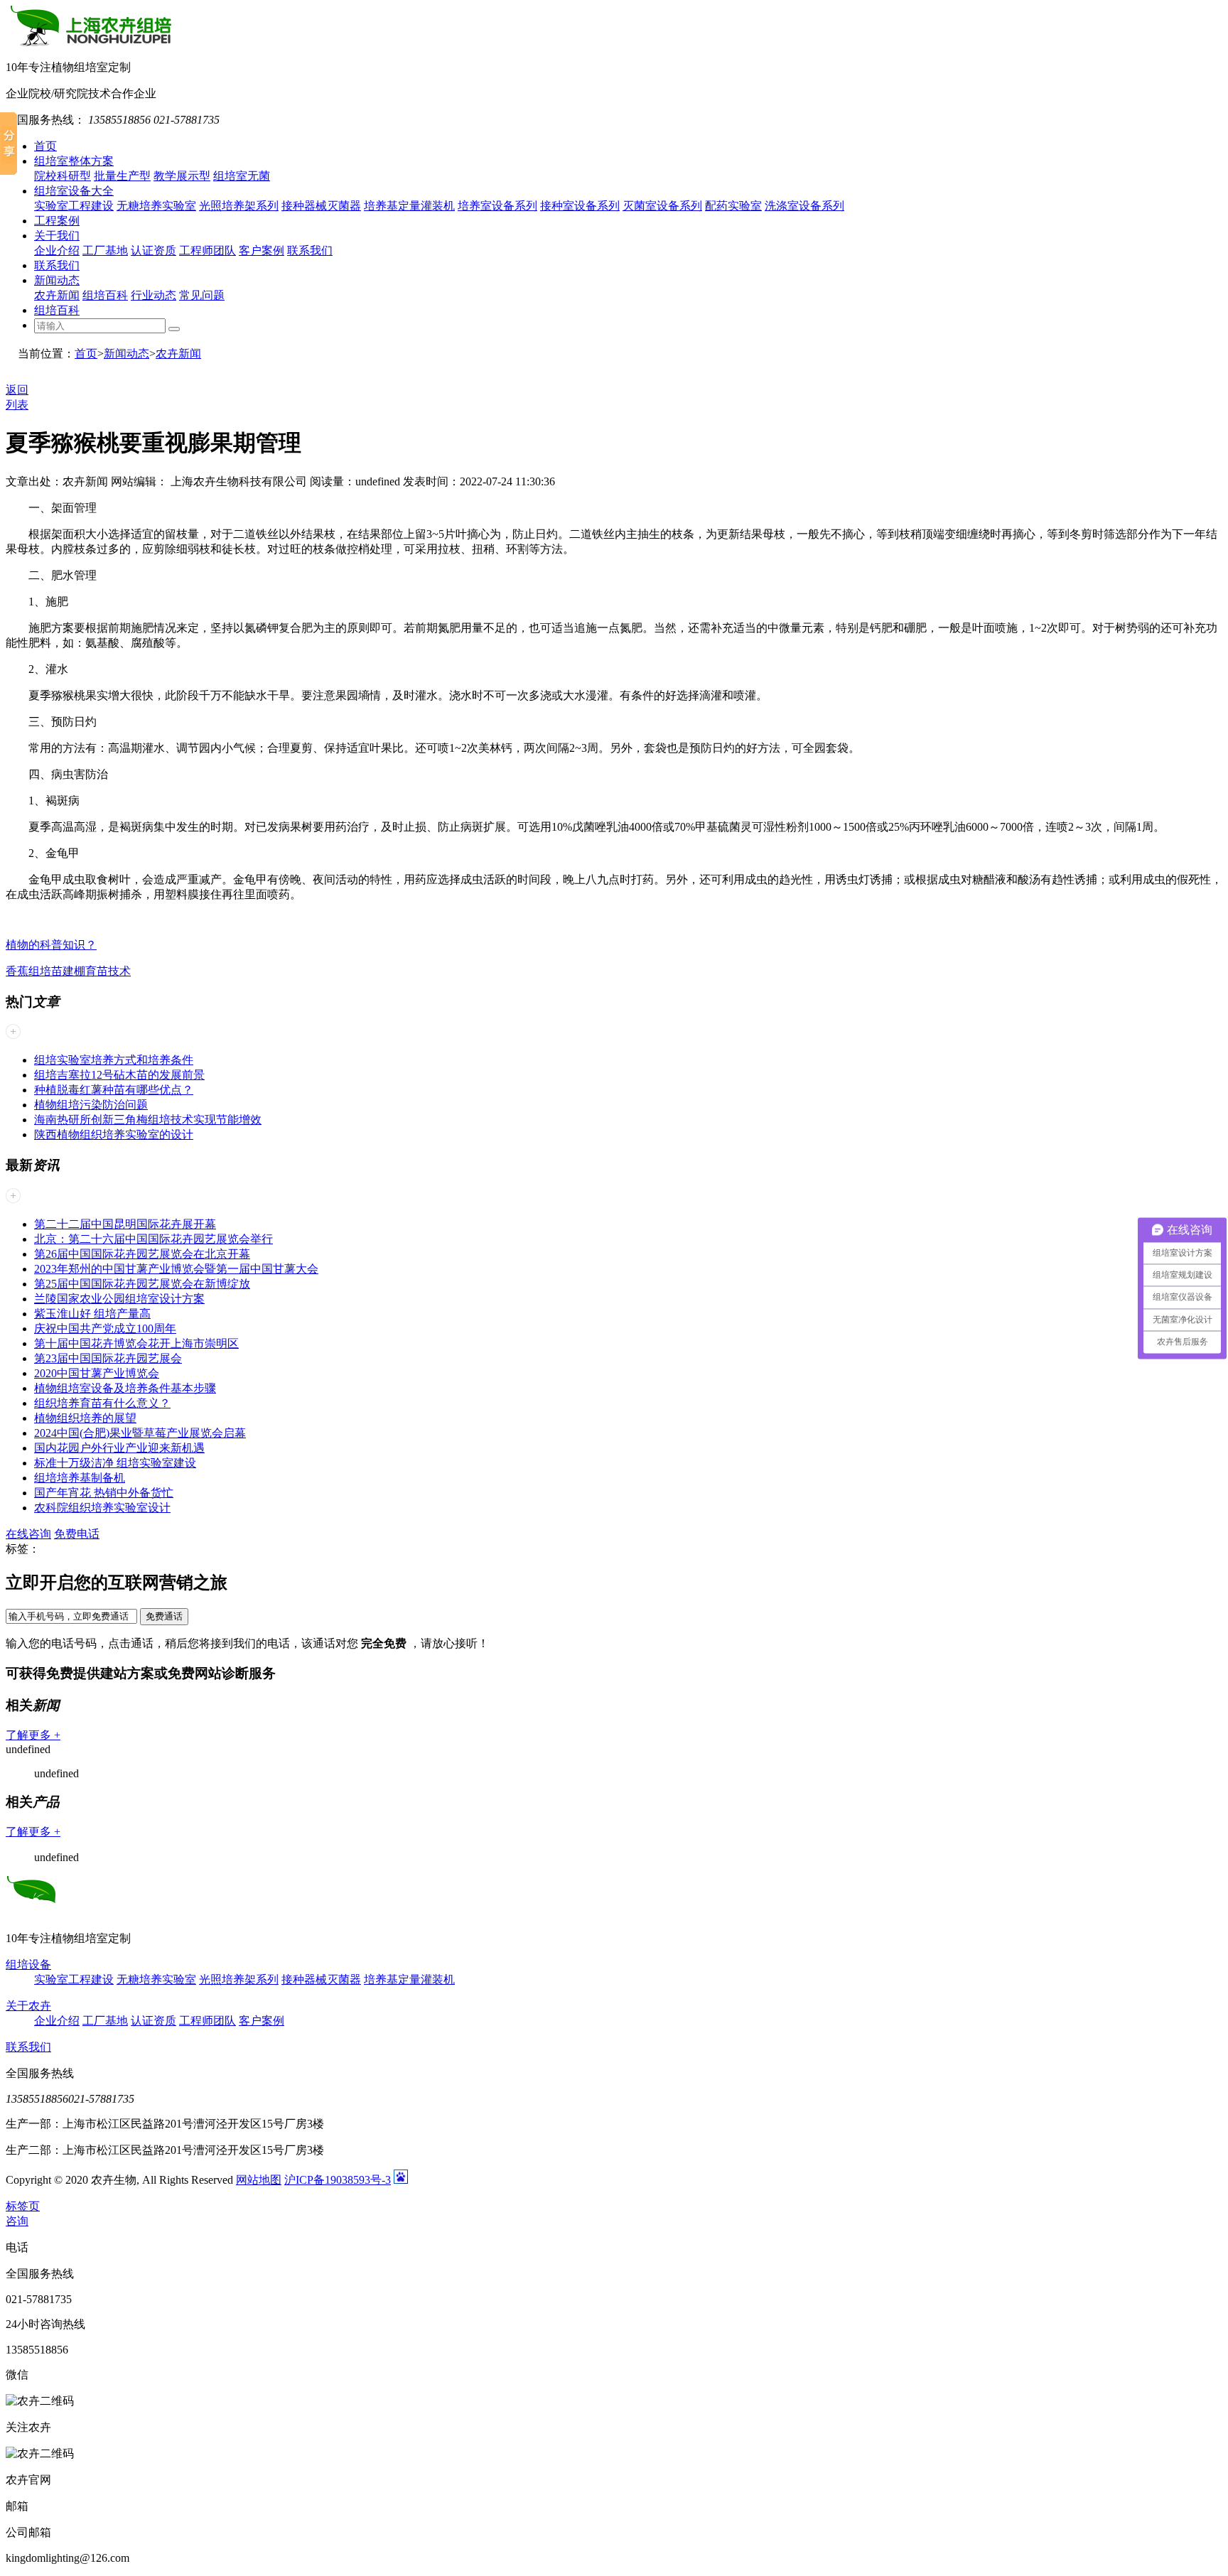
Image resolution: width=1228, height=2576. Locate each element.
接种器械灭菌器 (321, 206)
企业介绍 (57, 250)
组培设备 (28, 1965)
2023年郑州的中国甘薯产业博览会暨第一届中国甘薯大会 (176, 1269)
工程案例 (57, 221)
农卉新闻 (57, 295)
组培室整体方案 (74, 161)
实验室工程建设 (74, 206)
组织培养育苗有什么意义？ (102, 1403)
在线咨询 (28, 1534)
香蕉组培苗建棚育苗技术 (68, 971)
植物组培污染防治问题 (91, 1105)
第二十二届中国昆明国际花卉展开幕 (125, 1224)
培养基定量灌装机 (409, 206)
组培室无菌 (242, 176)
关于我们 (57, 236)
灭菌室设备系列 (662, 206)
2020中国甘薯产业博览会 (97, 1373)
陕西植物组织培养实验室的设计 (114, 1135)
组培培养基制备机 (80, 1478)
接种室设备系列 (580, 206)
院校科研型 (63, 176)
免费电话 (77, 1534)
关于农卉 (28, 2006)
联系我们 (310, 250)
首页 (45, 146)
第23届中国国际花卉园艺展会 (108, 1358)
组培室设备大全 (74, 191)
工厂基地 (105, 250)
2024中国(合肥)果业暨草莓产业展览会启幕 (140, 1433)
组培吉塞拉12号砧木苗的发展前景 (119, 1075)
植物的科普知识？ (51, 945)
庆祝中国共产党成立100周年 (105, 1329)
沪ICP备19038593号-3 (338, 2180)
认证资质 (153, 250)
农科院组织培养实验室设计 (102, 1508)
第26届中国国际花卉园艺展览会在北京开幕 (142, 1254)
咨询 (17, 2221)
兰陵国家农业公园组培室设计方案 (119, 1299)
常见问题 (202, 295)
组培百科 (105, 295)
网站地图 (259, 2180)
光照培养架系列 (239, 206)
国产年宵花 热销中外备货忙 (104, 1493)
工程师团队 (208, 250)
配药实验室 (733, 206)
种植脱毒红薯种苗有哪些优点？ (114, 1090)
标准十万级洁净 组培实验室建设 (115, 1463)
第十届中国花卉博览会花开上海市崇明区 (136, 1343)
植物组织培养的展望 (85, 1418)
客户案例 (262, 250)
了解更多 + (33, 1735)
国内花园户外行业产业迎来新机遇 (119, 1448)
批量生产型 (122, 176)
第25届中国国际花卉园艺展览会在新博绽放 (142, 1284)
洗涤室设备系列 (804, 206)
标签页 (23, 2206)
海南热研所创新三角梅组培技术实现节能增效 (148, 1120)
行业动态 (153, 295)
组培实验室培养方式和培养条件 (114, 1060)
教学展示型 (182, 176)
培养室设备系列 (497, 206)
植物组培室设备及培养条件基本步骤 (125, 1388)
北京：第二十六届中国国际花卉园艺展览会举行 (153, 1239)
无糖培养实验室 (156, 206)
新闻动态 (57, 280)
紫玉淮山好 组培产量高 (92, 1314)
